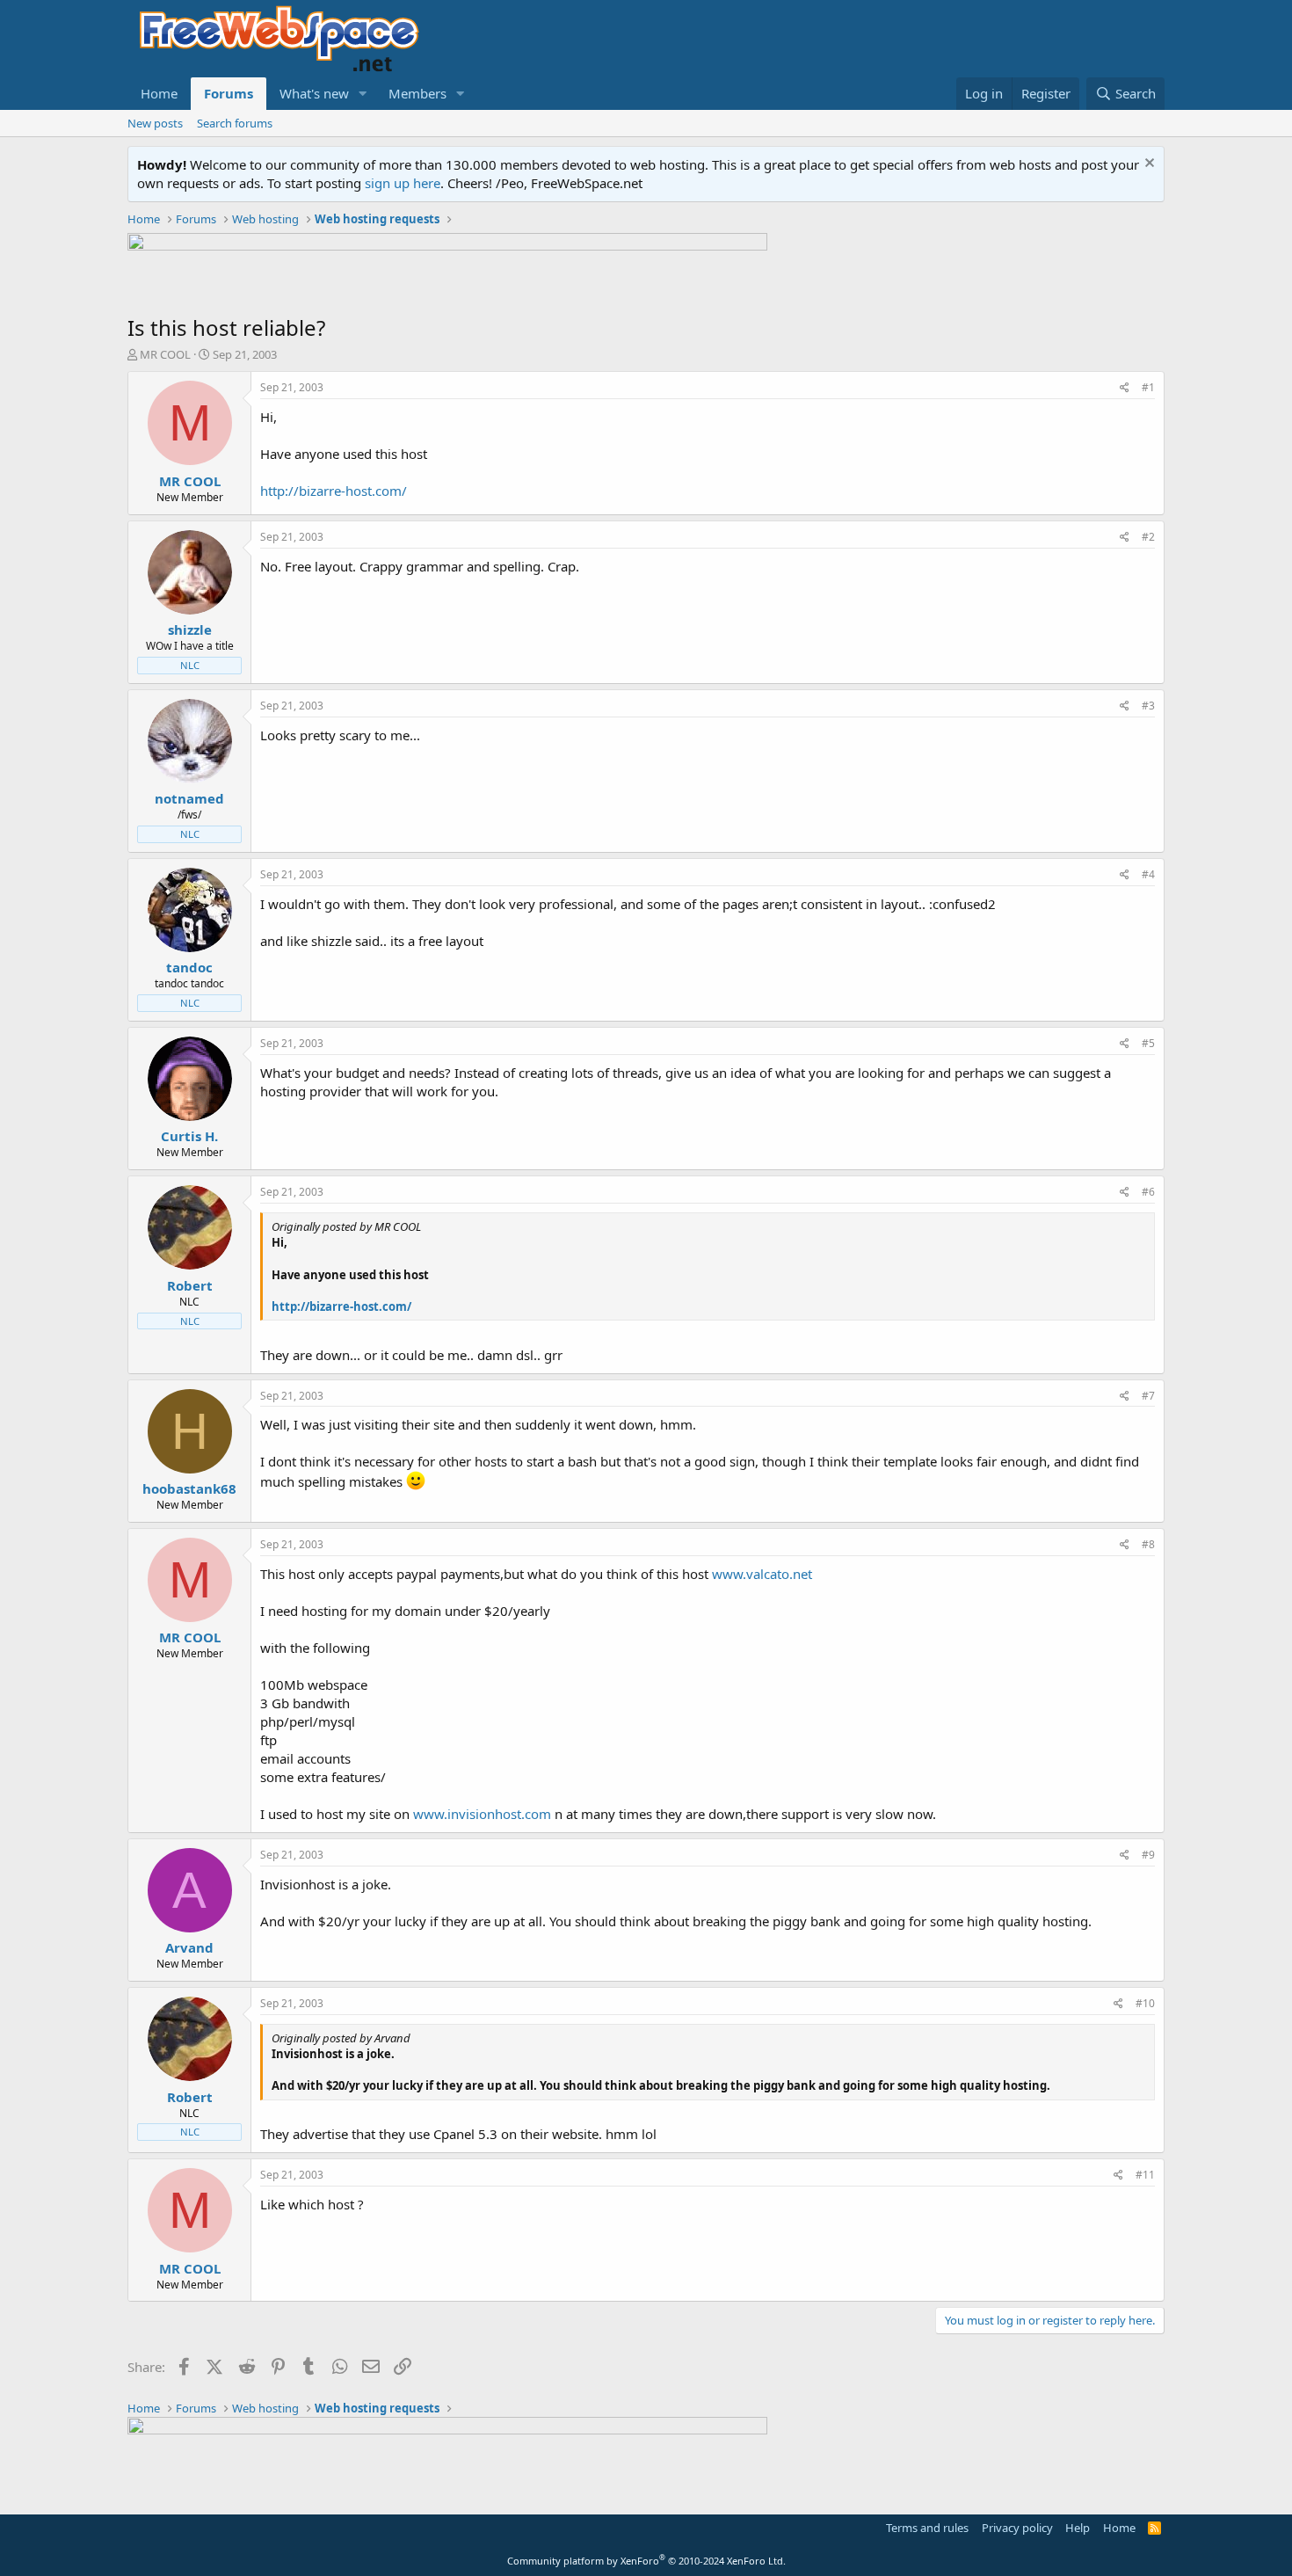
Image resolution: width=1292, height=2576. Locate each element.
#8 (1148, 1544)
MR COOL (165, 354)
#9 (1148, 1855)
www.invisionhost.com (482, 1814)
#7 (1148, 1396)
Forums (229, 93)
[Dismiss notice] (1147, 165)
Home (159, 93)
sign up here (403, 183)
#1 (1148, 387)
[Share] (1125, 388)
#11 (1145, 2175)
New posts (155, 123)
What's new (314, 93)
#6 (1148, 1192)
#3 (1148, 706)
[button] (363, 94)
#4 (1148, 874)
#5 (1148, 1043)
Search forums (235, 123)
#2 (1148, 537)
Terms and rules (927, 2528)
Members (417, 93)
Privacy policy (1017, 2528)
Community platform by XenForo (646, 2561)
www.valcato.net (762, 1574)
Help (1078, 2528)
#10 (1145, 2003)
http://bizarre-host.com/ (334, 491)
